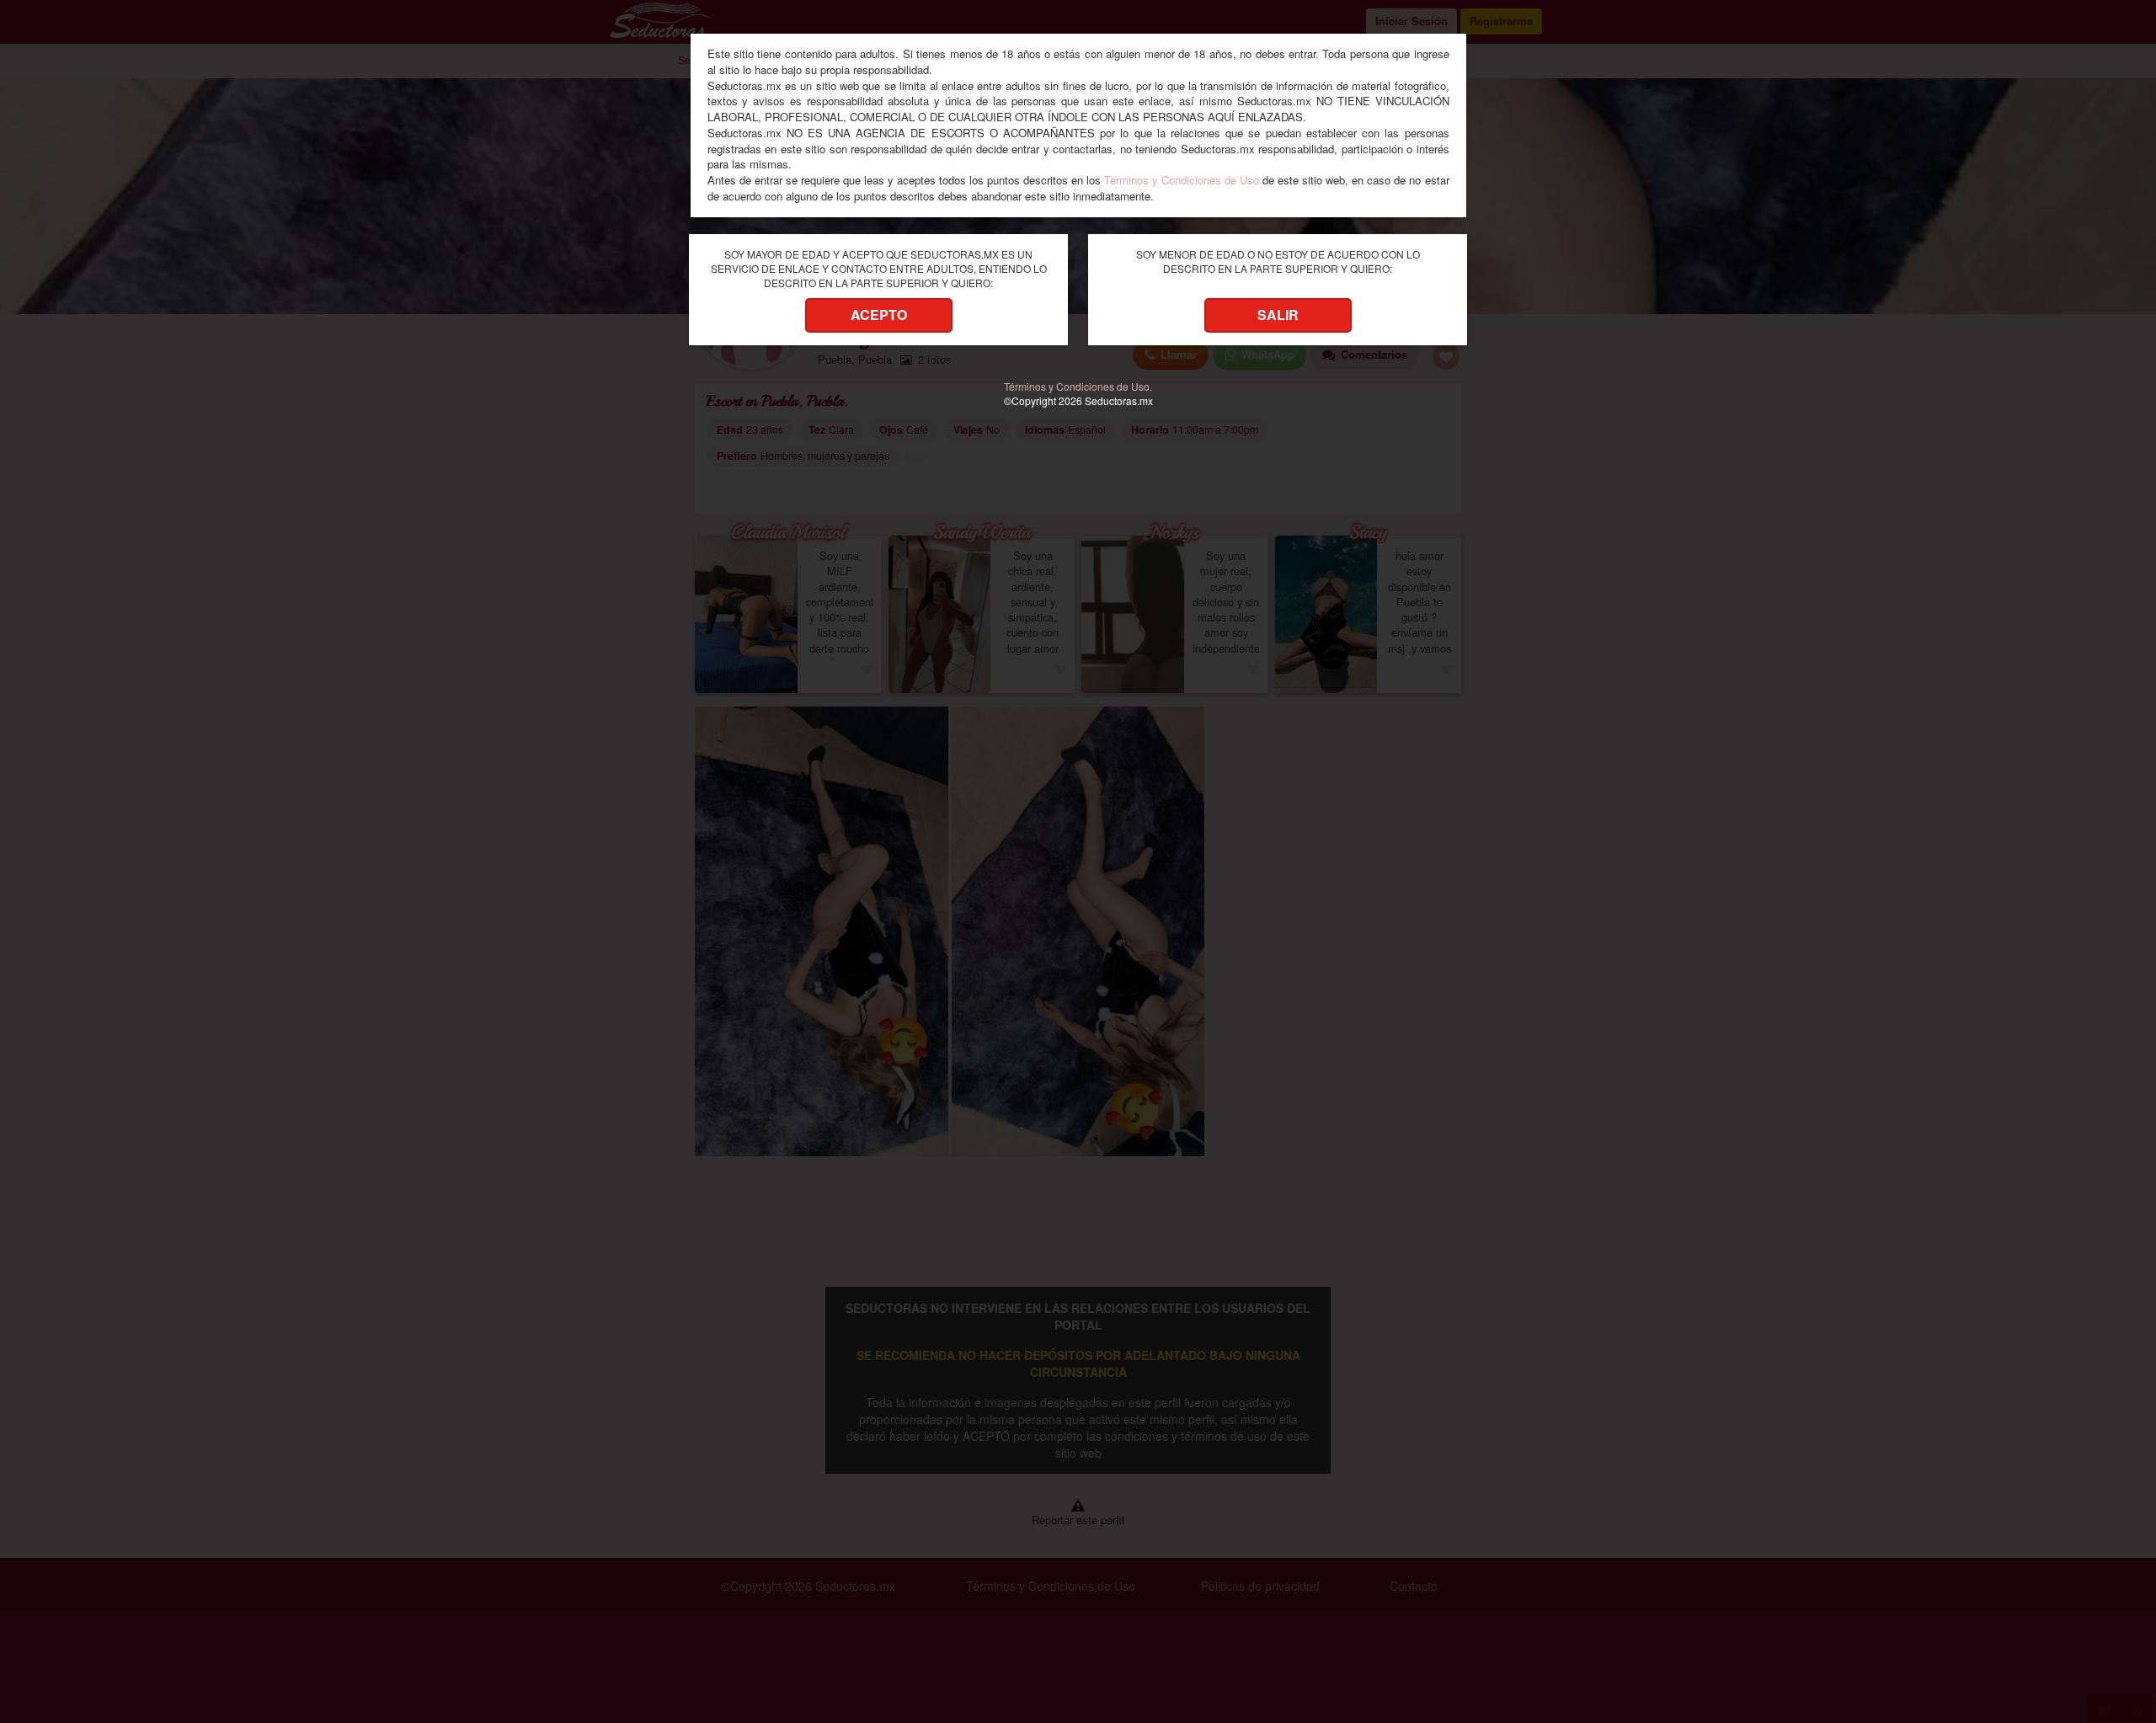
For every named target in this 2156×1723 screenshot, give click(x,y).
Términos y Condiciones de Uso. (1078, 386)
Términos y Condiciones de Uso (1182, 180)
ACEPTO (879, 315)
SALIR (1278, 315)
